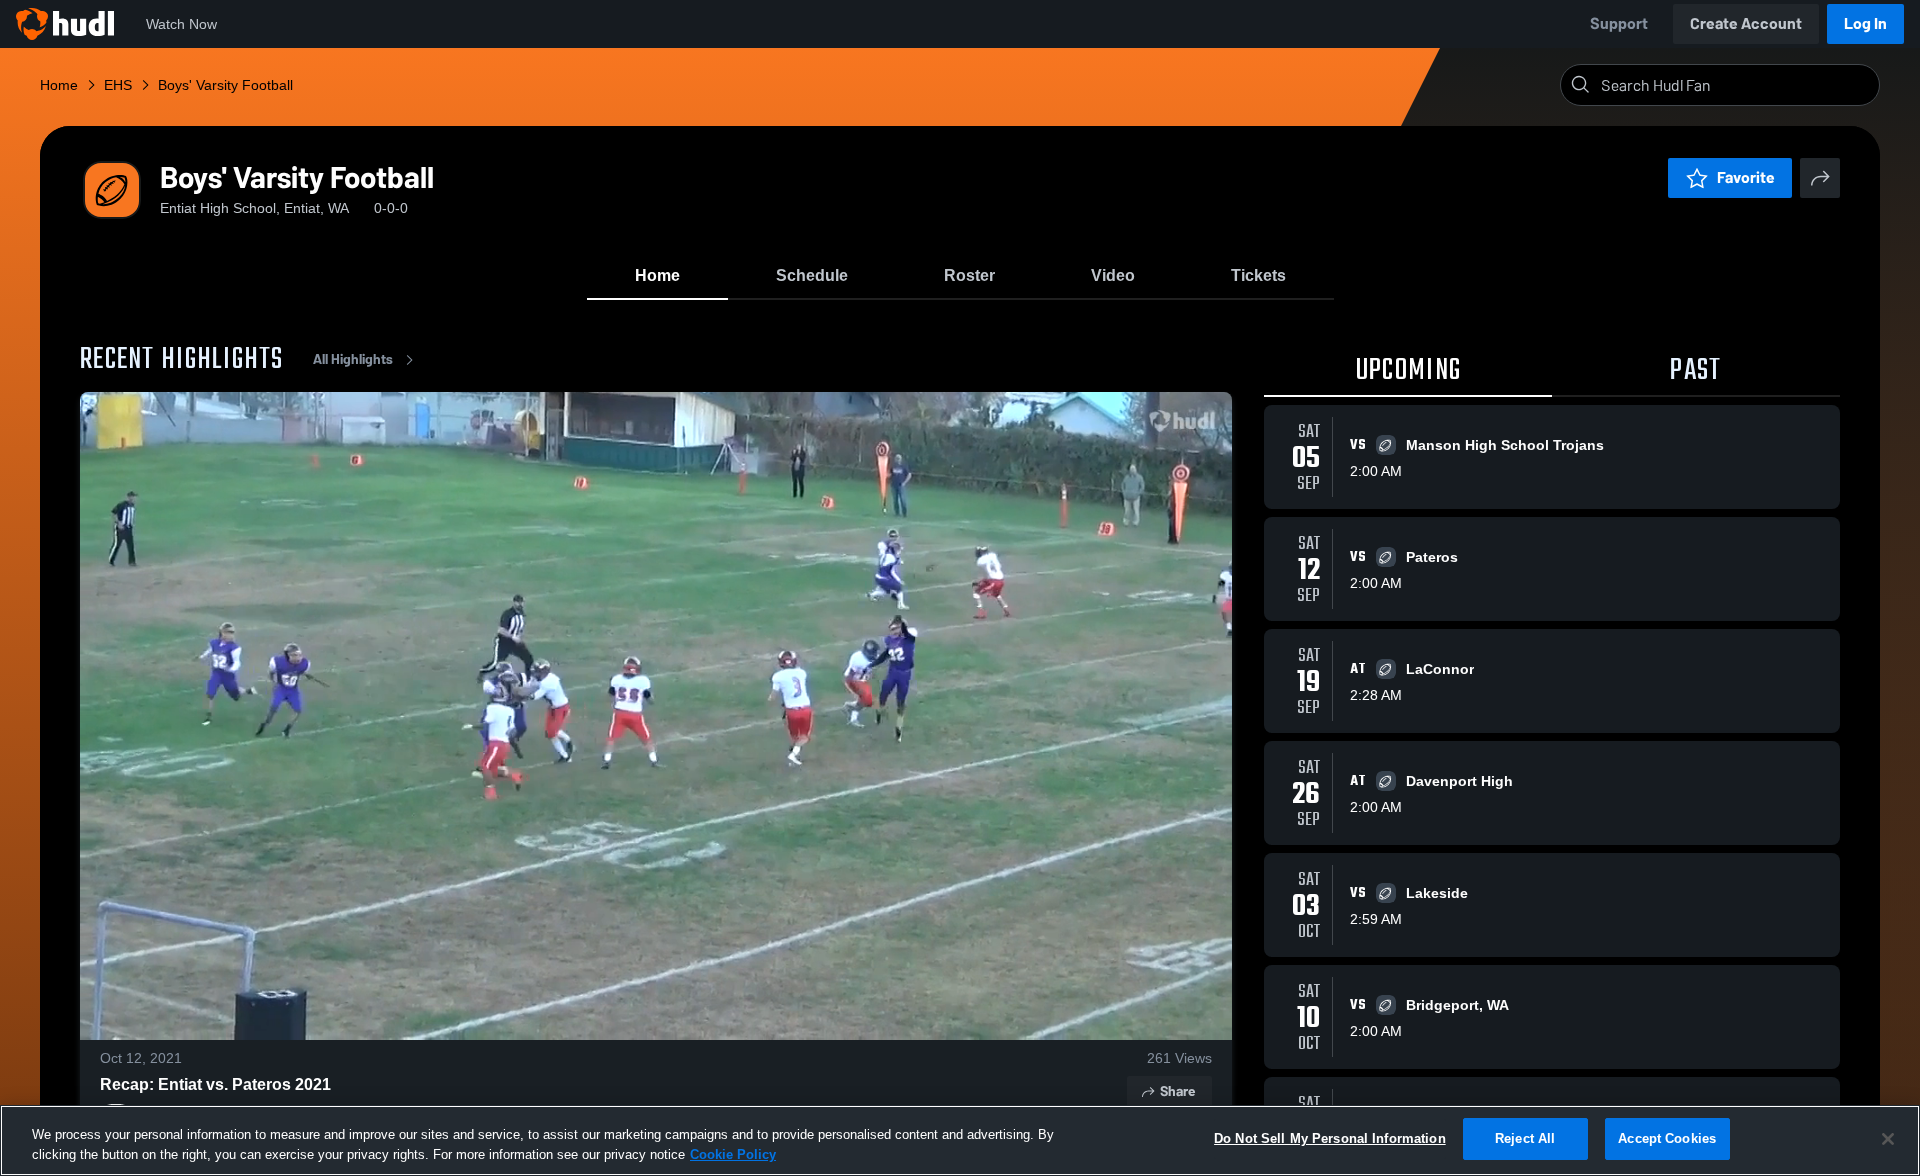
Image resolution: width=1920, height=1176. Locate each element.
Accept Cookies (1667, 1138)
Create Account (1746, 23)
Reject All (1525, 1138)
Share (1177, 1091)
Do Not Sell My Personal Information (1330, 1138)
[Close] (1888, 1139)
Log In (1865, 23)
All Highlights (353, 359)
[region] (960, 1140)
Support (1619, 23)
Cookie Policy (733, 1154)
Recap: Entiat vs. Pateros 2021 (215, 1084)
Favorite (1746, 177)
